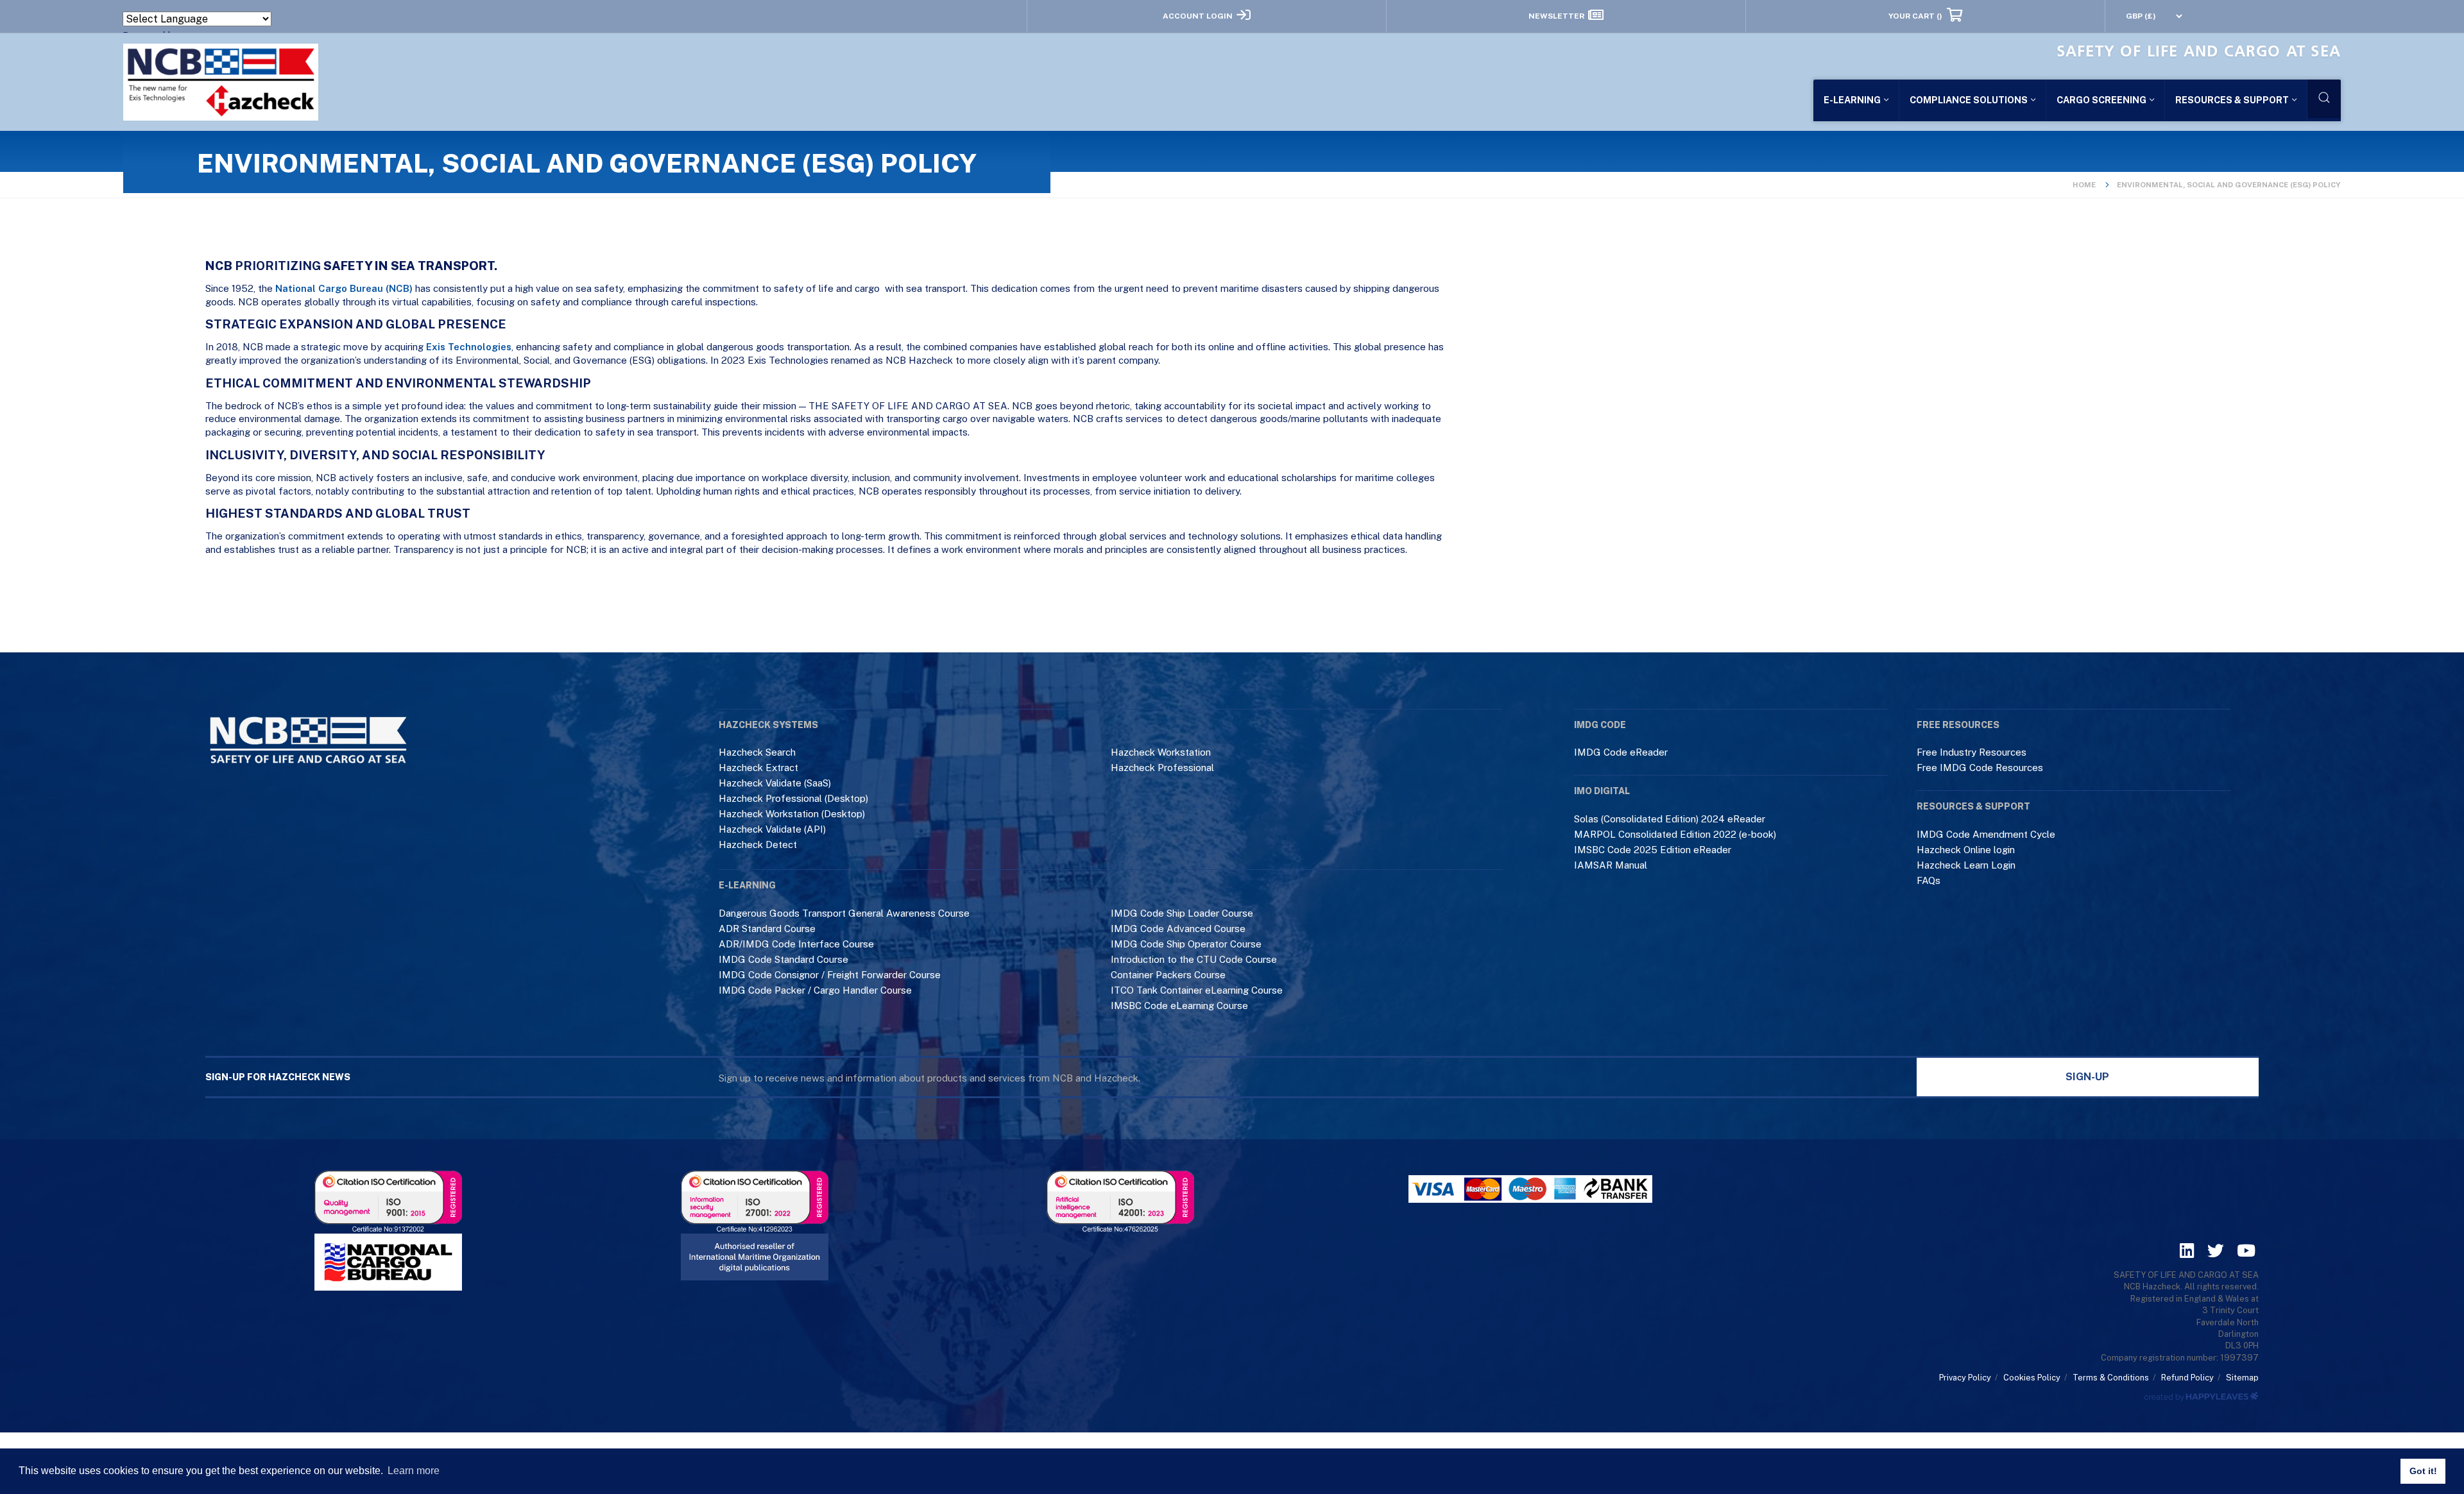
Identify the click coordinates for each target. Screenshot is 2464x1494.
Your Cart (1915, 15)
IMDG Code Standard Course (783, 959)
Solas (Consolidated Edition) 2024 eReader (1670, 819)
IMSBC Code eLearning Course (1179, 1006)
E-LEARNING (1852, 100)
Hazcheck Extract (758, 768)
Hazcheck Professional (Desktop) (793, 798)
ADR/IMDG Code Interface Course (796, 944)
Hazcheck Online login (1966, 850)
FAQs (1929, 880)
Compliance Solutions (1969, 100)
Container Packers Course (1168, 975)
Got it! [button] (2423, 1471)
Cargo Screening (2101, 100)
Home (2084, 185)
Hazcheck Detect (758, 845)
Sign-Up (2087, 1077)
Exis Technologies (469, 347)
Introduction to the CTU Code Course (1194, 959)
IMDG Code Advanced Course (1178, 929)
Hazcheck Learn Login (1966, 865)
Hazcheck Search (757, 752)
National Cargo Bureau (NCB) (344, 288)
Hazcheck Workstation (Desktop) (792, 814)
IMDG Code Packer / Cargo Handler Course (815, 990)
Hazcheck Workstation (1161, 752)
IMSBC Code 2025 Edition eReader (1653, 850)
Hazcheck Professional (1162, 768)
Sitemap (2242, 1378)
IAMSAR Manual (1611, 865)
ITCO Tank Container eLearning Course (1197, 990)
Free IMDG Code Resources (1980, 768)
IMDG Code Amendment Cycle (1986, 834)
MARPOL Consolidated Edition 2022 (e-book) (1675, 834)
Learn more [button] (414, 1471)
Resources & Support (2232, 100)
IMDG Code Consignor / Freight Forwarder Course (830, 975)
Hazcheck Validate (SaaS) (775, 783)
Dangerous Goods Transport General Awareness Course (844, 913)
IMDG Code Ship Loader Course (1182, 913)
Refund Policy (2187, 1378)
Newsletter (1556, 15)
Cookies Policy (2032, 1378)
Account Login (1198, 15)
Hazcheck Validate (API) (772, 829)
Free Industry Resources (1972, 752)
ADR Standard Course (767, 929)
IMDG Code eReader (1621, 752)
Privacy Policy (1965, 1378)
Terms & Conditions (2111, 1378)
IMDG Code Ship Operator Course (1186, 944)
